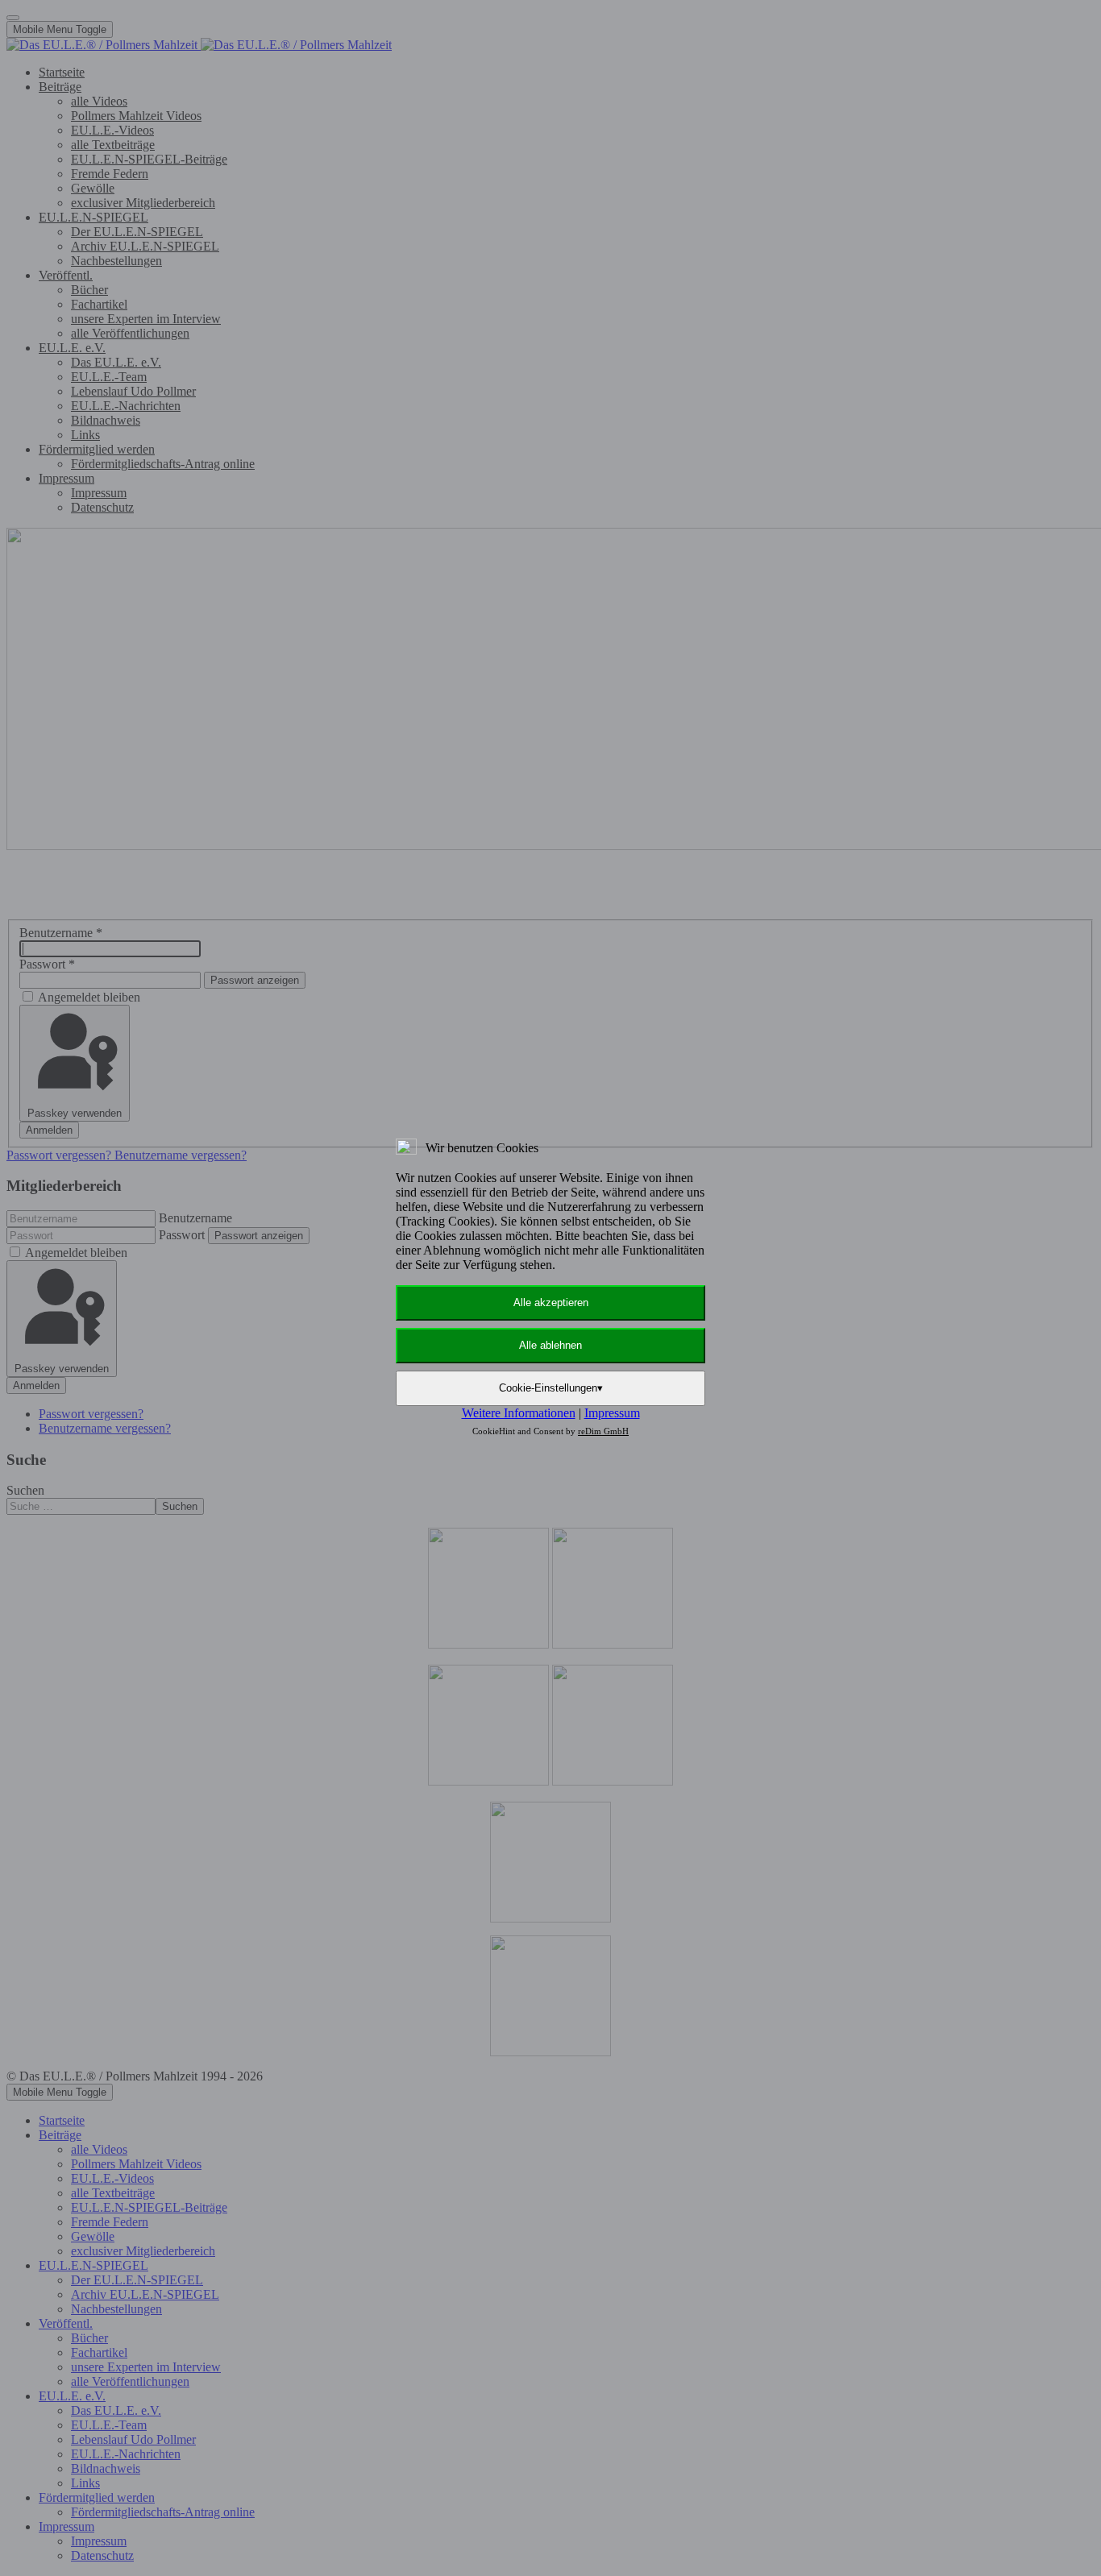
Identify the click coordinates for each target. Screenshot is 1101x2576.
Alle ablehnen (550, 1345)
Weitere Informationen (519, 1413)
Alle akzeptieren (551, 1303)
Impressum (612, 1413)
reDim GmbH (603, 1431)
